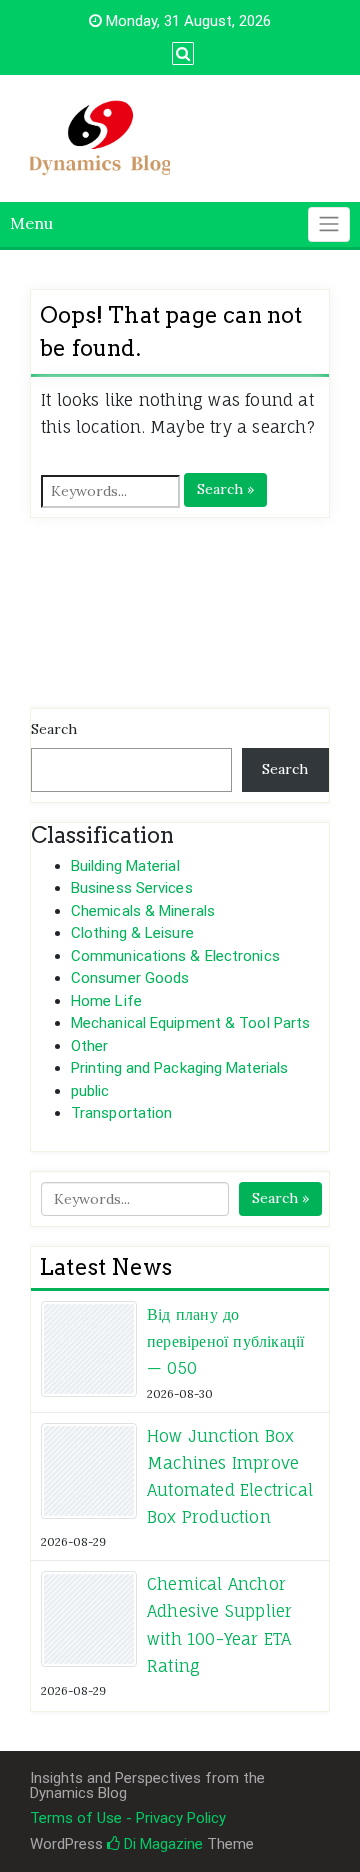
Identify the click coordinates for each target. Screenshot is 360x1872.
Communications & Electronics (175, 956)
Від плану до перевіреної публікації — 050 (225, 1341)
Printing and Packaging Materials (179, 1068)
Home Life (106, 1001)
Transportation (121, 1113)
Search (54, 729)
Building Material (125, 866)
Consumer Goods (130, 978)
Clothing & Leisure (132, 933)
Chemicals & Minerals (143, 911)
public (90, 1091)
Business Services (132, 888)
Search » (225, 489)
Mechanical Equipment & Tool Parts (190, 1023)
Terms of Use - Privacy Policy (128, 1818)
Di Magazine (161, 1844)
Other (90, 1046)
